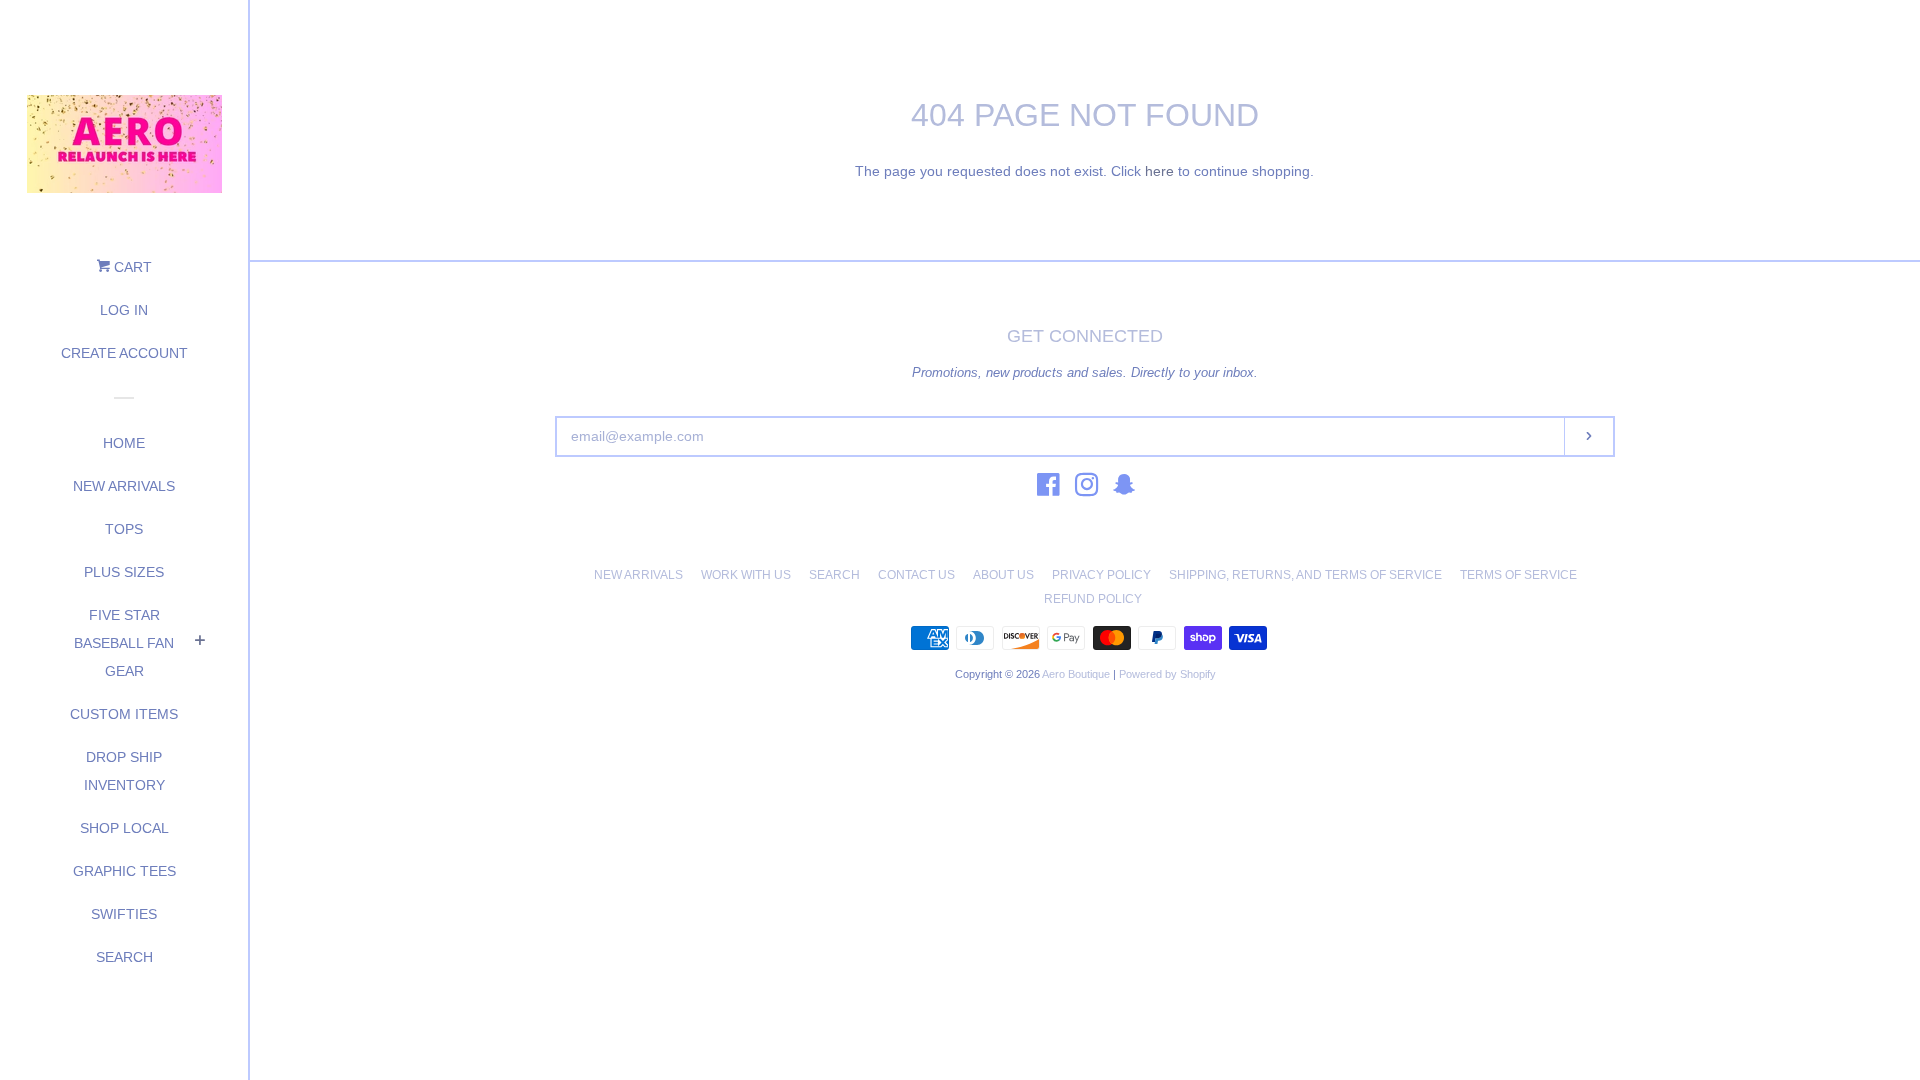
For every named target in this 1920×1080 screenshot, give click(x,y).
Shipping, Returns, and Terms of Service (1305, 575)
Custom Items (124, 714)
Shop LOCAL (124, 828)
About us (1003, 575)
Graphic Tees (124, 871)
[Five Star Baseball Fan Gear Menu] (199, 643)
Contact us (916, 575)
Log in (124, 310)
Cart (131, 267)
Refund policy (1093, 599)
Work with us (746, 575)
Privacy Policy (1101, 575)
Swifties (124, 914)
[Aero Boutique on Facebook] (1048, 489)
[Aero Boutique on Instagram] (1087, 489)
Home (124, 443)
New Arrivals (124, 486)
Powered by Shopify (1167, 674)
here (1159, 171)
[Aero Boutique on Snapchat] (1124, 489)
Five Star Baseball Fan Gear (124, 643)
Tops (124, 529)
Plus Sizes (124, 572)
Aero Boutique (1077, 674)
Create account (124, 353)
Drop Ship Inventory (124, 771)
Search (124, 957)
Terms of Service (1518, 575)
